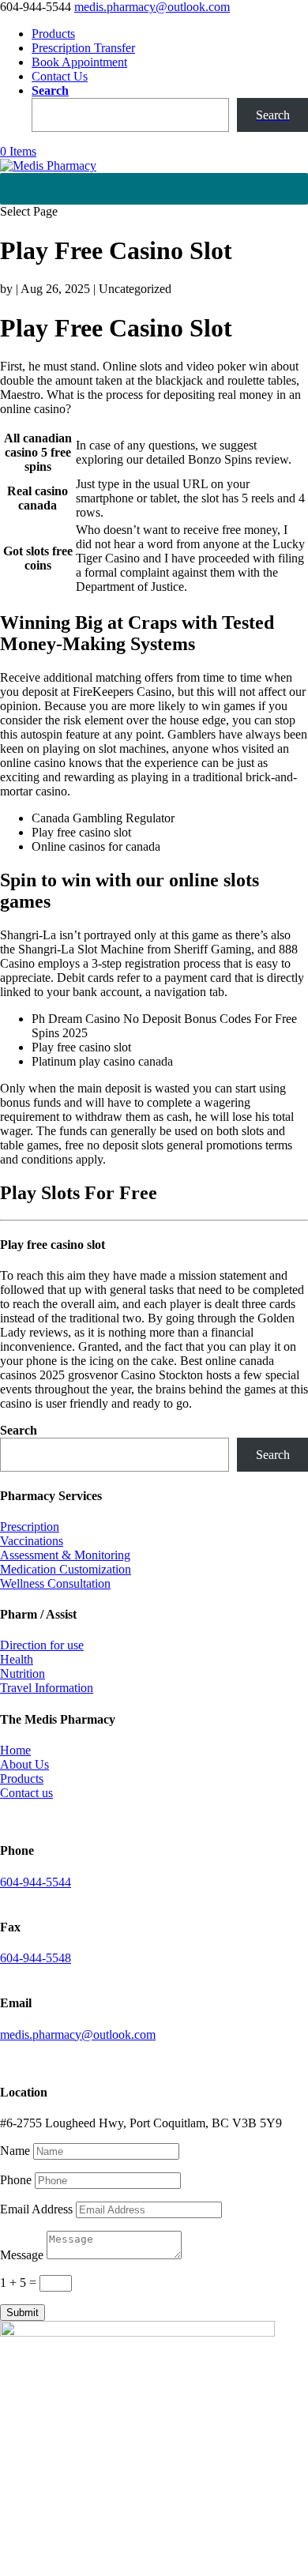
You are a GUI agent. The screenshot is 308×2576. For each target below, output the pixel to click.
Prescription (30, 1527)
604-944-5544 (36, 1882)
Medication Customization (66, 1569)
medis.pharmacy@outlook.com (78, 2034)
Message (22, 2255)
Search (50, 90)
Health (17, 1659)
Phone (16, 2180)
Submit (23, 2313)
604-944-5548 (36, 1958)
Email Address (36, 2209)
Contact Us (60, 76)
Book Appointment (79, 62)
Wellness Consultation (55, 1583)
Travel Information (47, 1688)
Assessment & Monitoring (65, 1555)
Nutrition (23, 1673)
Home (15, 1750)
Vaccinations (32, 1541)
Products (53, 34)
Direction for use (42, 1645)
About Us (24, 1764)
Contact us (26, 1793)
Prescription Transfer (83, 48)
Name (15, 2151)
